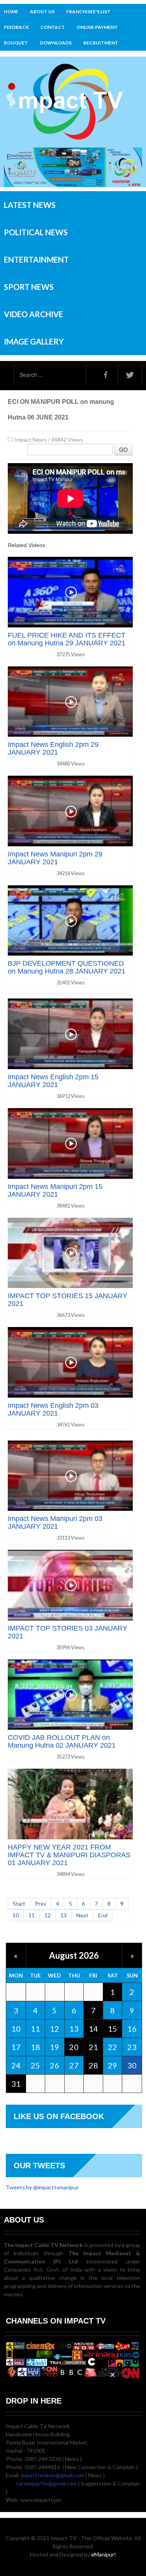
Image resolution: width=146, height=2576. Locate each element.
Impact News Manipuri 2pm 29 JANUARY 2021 (55, 858)
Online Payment (97, 27)
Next (82, 1915)
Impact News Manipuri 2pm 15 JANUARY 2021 (55, 1190)
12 (47, 1915)
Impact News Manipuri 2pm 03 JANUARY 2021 (55, 1523)
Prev (41, 1904)
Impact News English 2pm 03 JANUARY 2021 (53, 1409)
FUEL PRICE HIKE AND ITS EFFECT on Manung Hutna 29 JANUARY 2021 (67, 639)
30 (132, 2065)
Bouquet (16, 43)
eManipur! (104, 2554)
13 (63, 1915)
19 (55, 2047)
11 (32, 1915)
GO (123, 449)
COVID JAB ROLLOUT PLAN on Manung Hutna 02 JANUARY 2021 (62, 1741)
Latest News (30, 205)
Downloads (56, 43)
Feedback (16, 27)
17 (16, 2047)
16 (132, 2029)
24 (16, 2065)
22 (113, 2047)
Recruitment (101, 43)
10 (16, 1915)
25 (35, 2065)
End (103, 1915)
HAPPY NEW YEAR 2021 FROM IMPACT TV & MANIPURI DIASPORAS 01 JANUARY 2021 (69, 1855)
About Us (42, 12)
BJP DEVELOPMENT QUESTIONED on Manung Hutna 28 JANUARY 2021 (67, 967)
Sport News (29, 287)
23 (132, 2047)
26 (55, 2065)
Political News (36, 232)
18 (35, 2047)
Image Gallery (34, 341)
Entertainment (36, 259)
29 (113, 2065)
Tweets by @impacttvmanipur (42, 2187)
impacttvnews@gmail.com (53, 2475)
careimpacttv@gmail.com (47, 2483)
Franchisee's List (88, 12)
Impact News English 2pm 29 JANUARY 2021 (53, 748)
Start (19, 1904)
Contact (53, 27)
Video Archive (33, 314)
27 (74, 2065)
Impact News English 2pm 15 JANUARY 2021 (53, 1081)
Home (11, 12)
